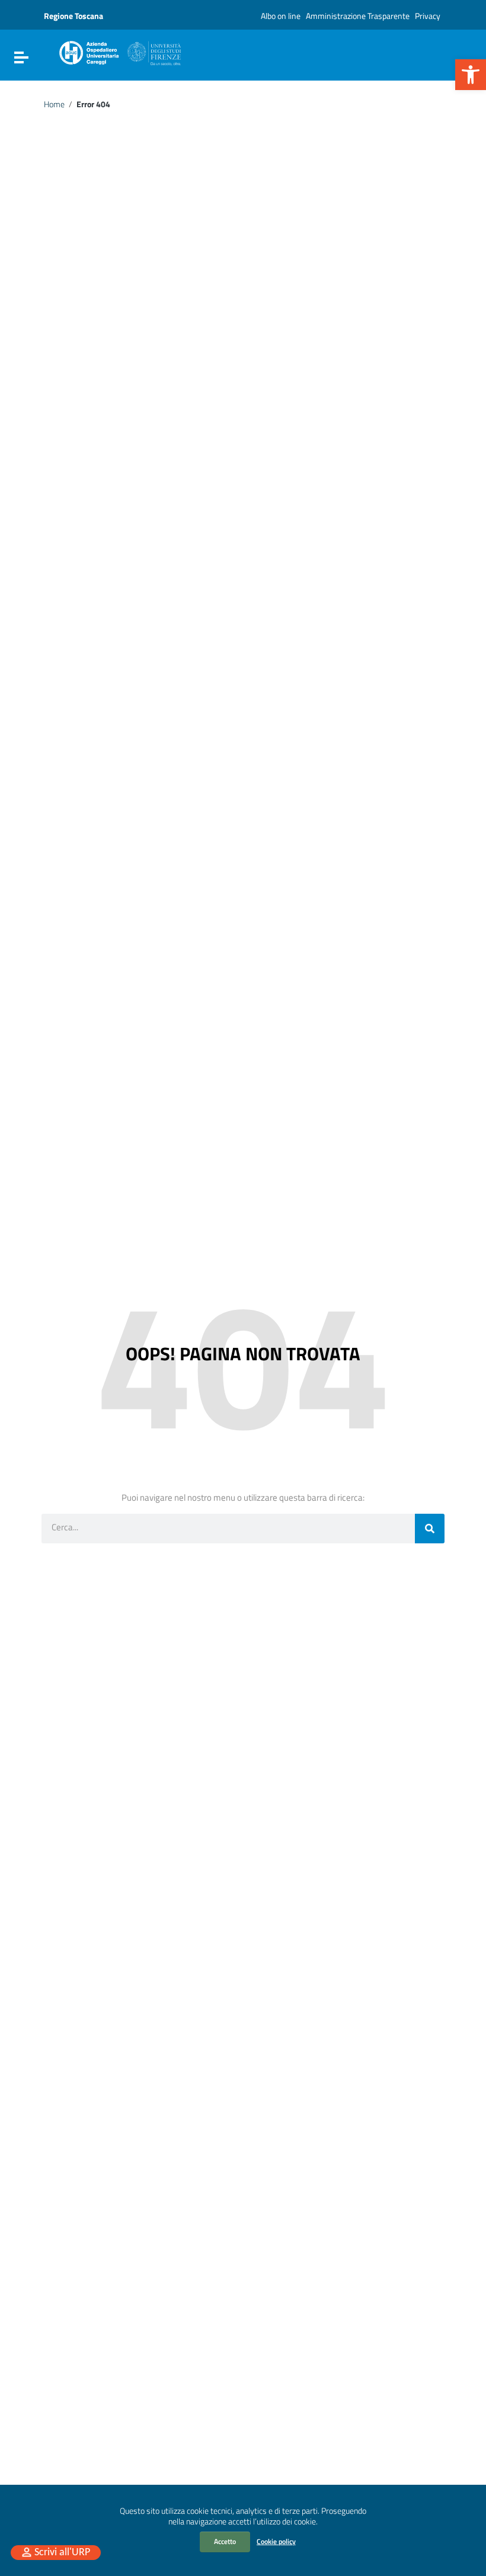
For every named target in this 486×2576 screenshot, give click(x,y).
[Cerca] (430, 1529)
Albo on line (281, 16)
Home (54, 104)
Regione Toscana (73, 16)
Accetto (225, 2541)
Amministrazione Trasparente (358, 16)
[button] (471, 75)
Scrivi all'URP (62, 2553)
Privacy (428, 16)
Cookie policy (276, 2541)
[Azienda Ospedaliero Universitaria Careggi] (119, 51)
